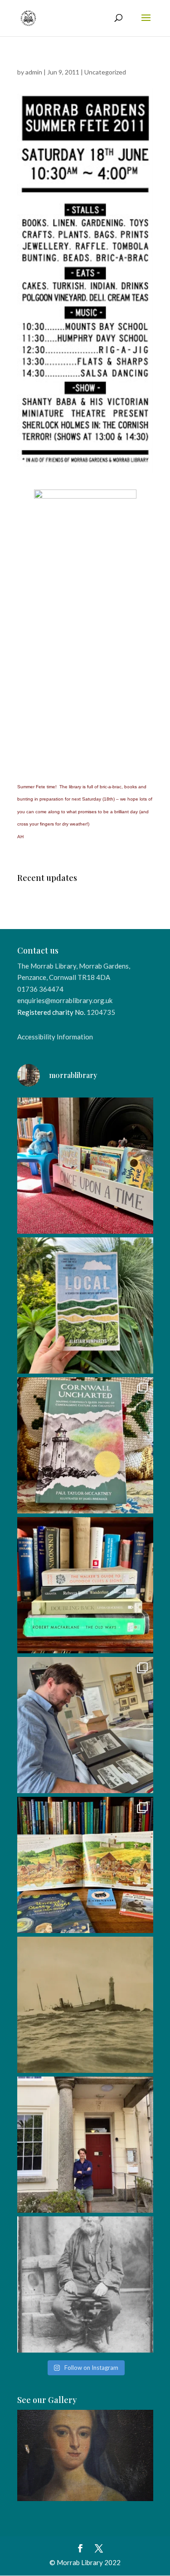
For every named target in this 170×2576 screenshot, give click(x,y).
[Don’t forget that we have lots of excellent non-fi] (85, 1865)
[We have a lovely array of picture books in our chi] (85, 1166)
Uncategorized (105, 72)
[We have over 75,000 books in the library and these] (85, 1585)
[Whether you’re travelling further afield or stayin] (85, 1305)
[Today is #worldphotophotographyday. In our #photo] (85, 2284)
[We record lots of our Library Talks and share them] (85, 1445)
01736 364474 (40, 989)
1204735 (101, 1012)
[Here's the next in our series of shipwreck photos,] (85, 2005)
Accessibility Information (55, 1037)
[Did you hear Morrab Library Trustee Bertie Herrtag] (85, 2145)
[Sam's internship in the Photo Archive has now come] (85, 1725)
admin (34, 72)
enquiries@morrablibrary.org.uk (65, 1000)
